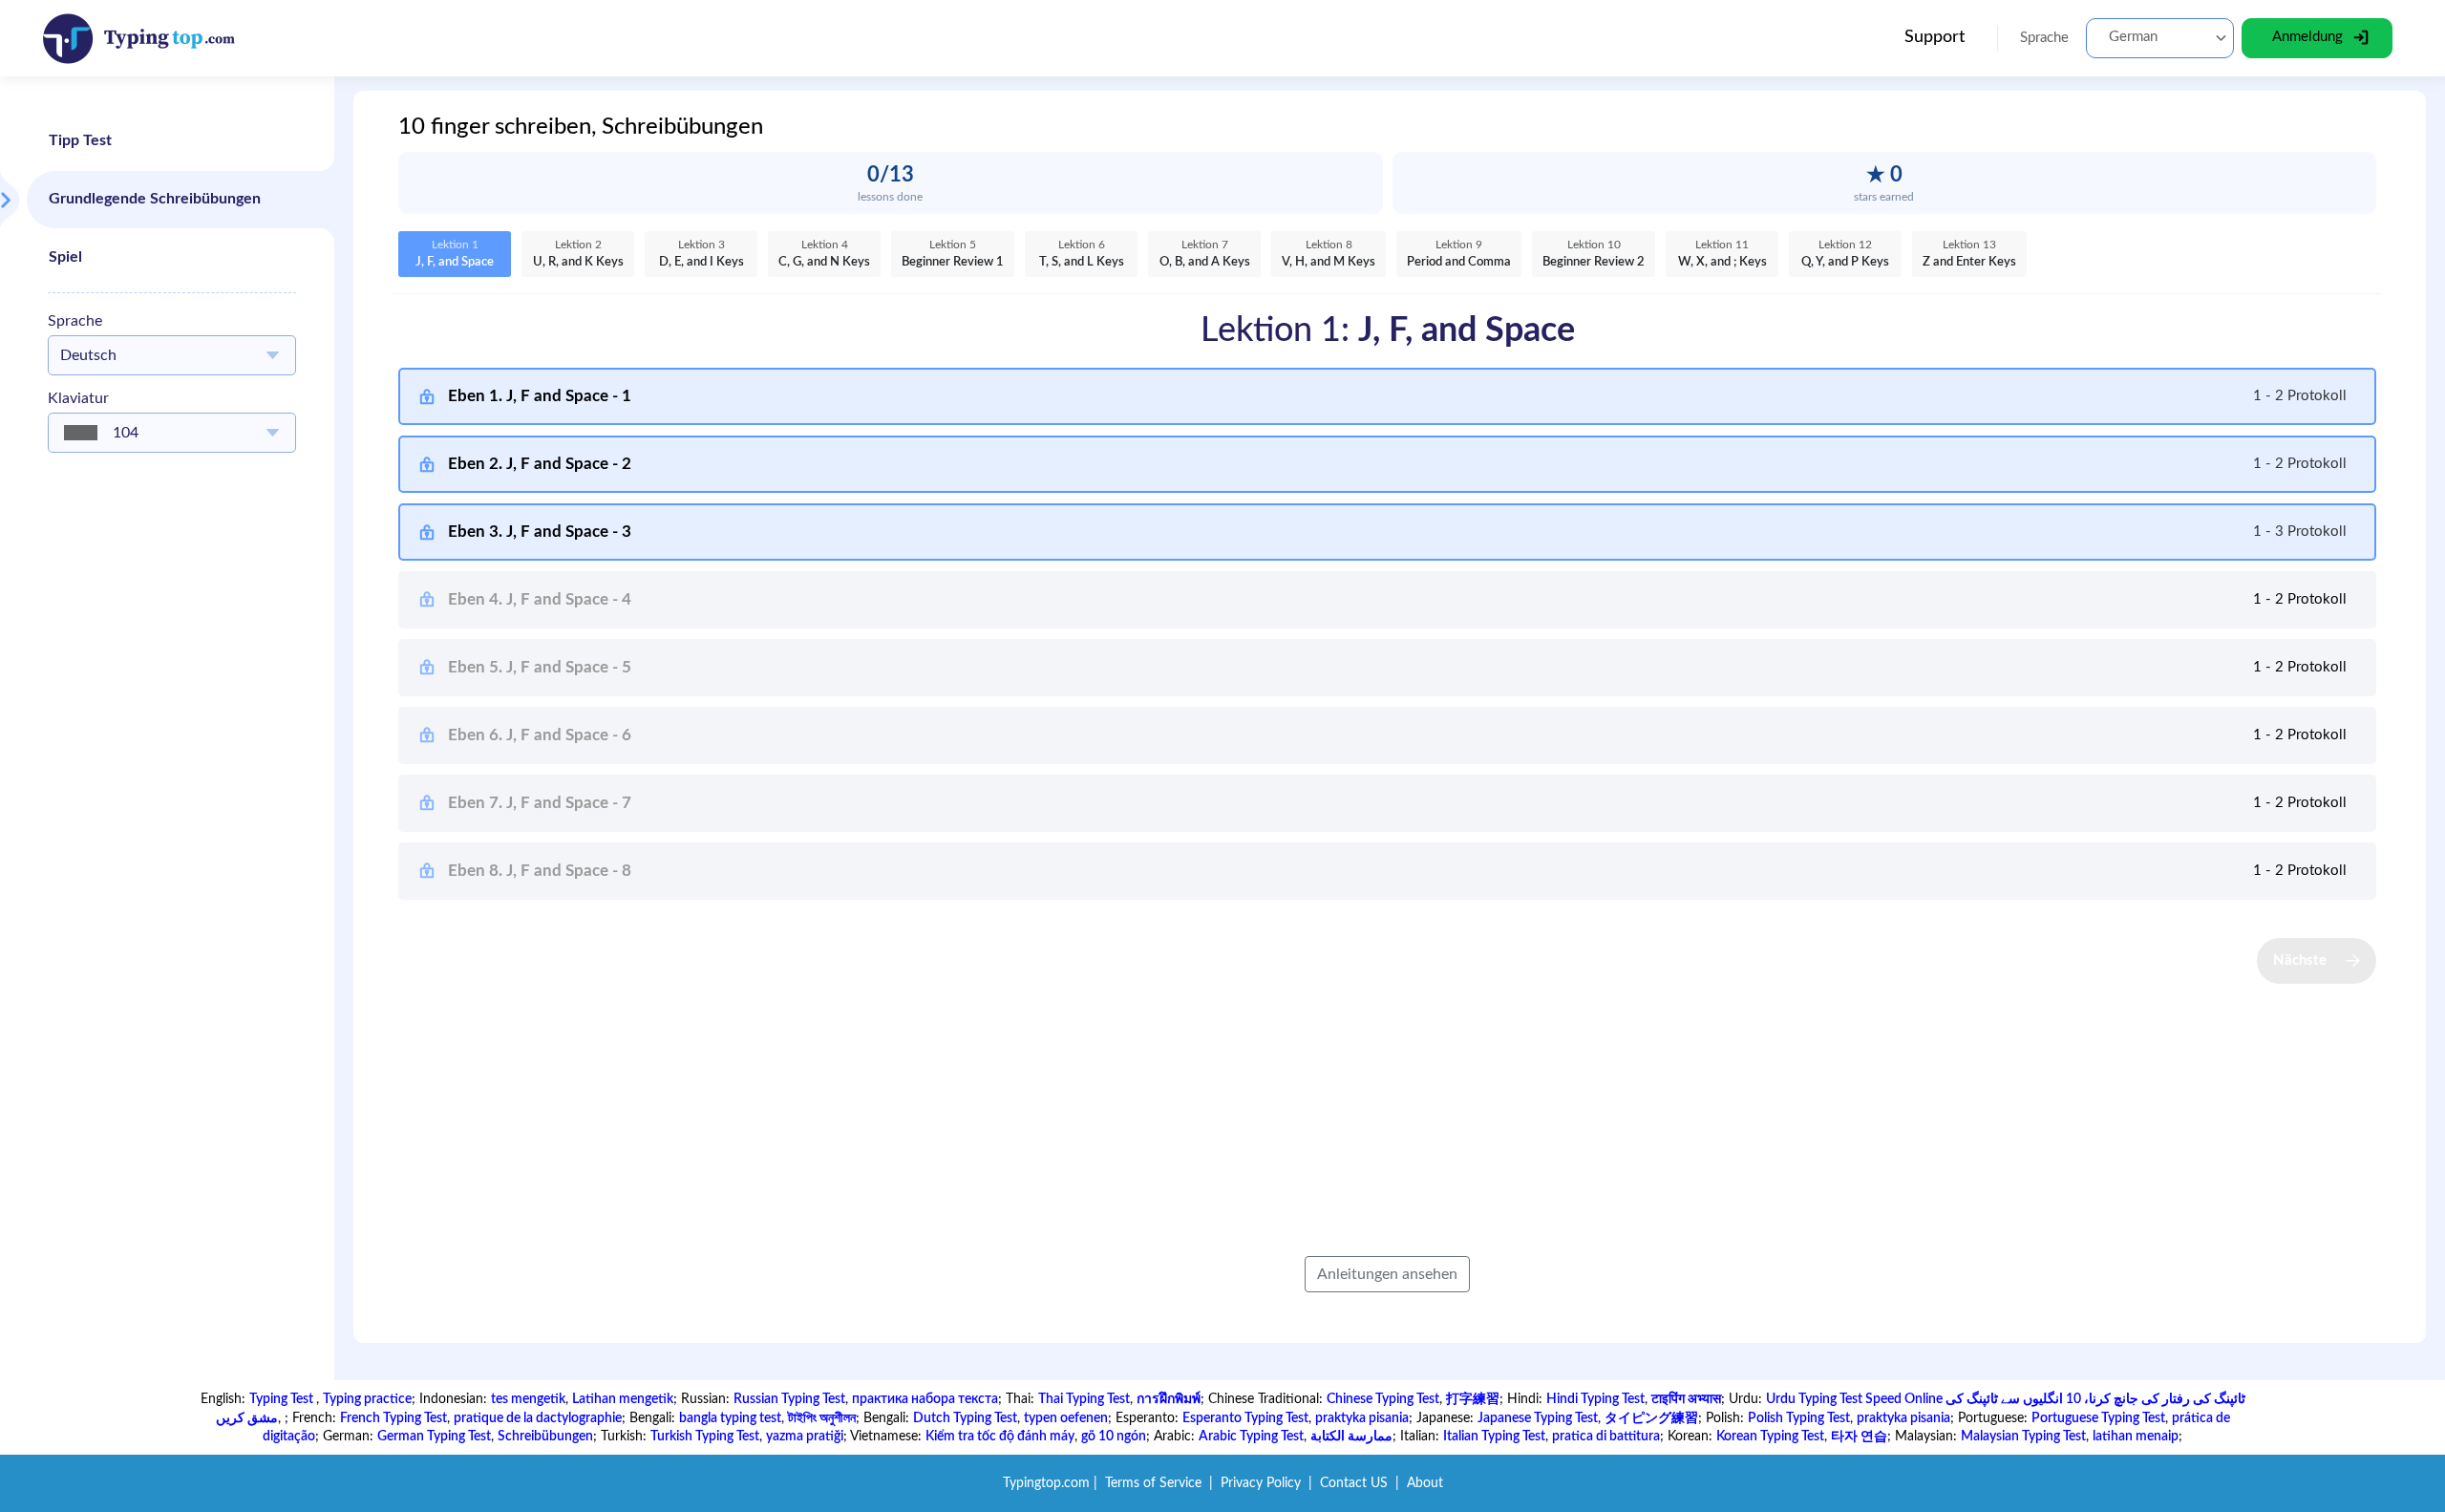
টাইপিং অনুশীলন (822, 1418)
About (1425, 1483)
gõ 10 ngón (1114, 1437)
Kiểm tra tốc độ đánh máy (1000, 1437)
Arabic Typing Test (1251, 1437)
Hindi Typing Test (1595, 1399)
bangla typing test (730, 1418)
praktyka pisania (1362, 1418)
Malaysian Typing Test (2023, 1437)
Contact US (1354, 1483)
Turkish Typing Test (705, 1437)
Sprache (75, 321)
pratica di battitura (1606, 1437)
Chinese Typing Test (1383, 1399)
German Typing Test (434, 1437)
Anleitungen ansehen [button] (1387, 1274)
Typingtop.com (1046, 1483)
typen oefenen (1066, 1418)
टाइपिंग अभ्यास (1686, 1399)
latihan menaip (2136, 1437)
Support (1935, 37)
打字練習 (1473, 1399)
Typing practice (367, 1399)
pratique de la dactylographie (538, 1418)
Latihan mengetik (623, 1399)
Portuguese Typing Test (2098, 1418)
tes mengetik (528, 1399)
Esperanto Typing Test (1245, 1418)
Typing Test (283, 1399)
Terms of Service (1153, 1483)
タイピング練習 (1651, 1418)
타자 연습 (1859, 1437)
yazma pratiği (805, 1437)
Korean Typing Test (1770, 1437)
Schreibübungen (545, 1437)
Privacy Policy (1261, 1483)
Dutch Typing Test (965, 1418)
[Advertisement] (172, 754)
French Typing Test (393, 1418)
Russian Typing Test (789, 1399)
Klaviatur (78, 398)
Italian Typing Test (1494, 1437)
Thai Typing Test (1084, 1399)
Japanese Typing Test (1538, 1418)
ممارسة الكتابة (1351, 1437)
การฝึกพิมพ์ (1169, 1399)
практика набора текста (925, 1399)
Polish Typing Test (1799, 1418)
